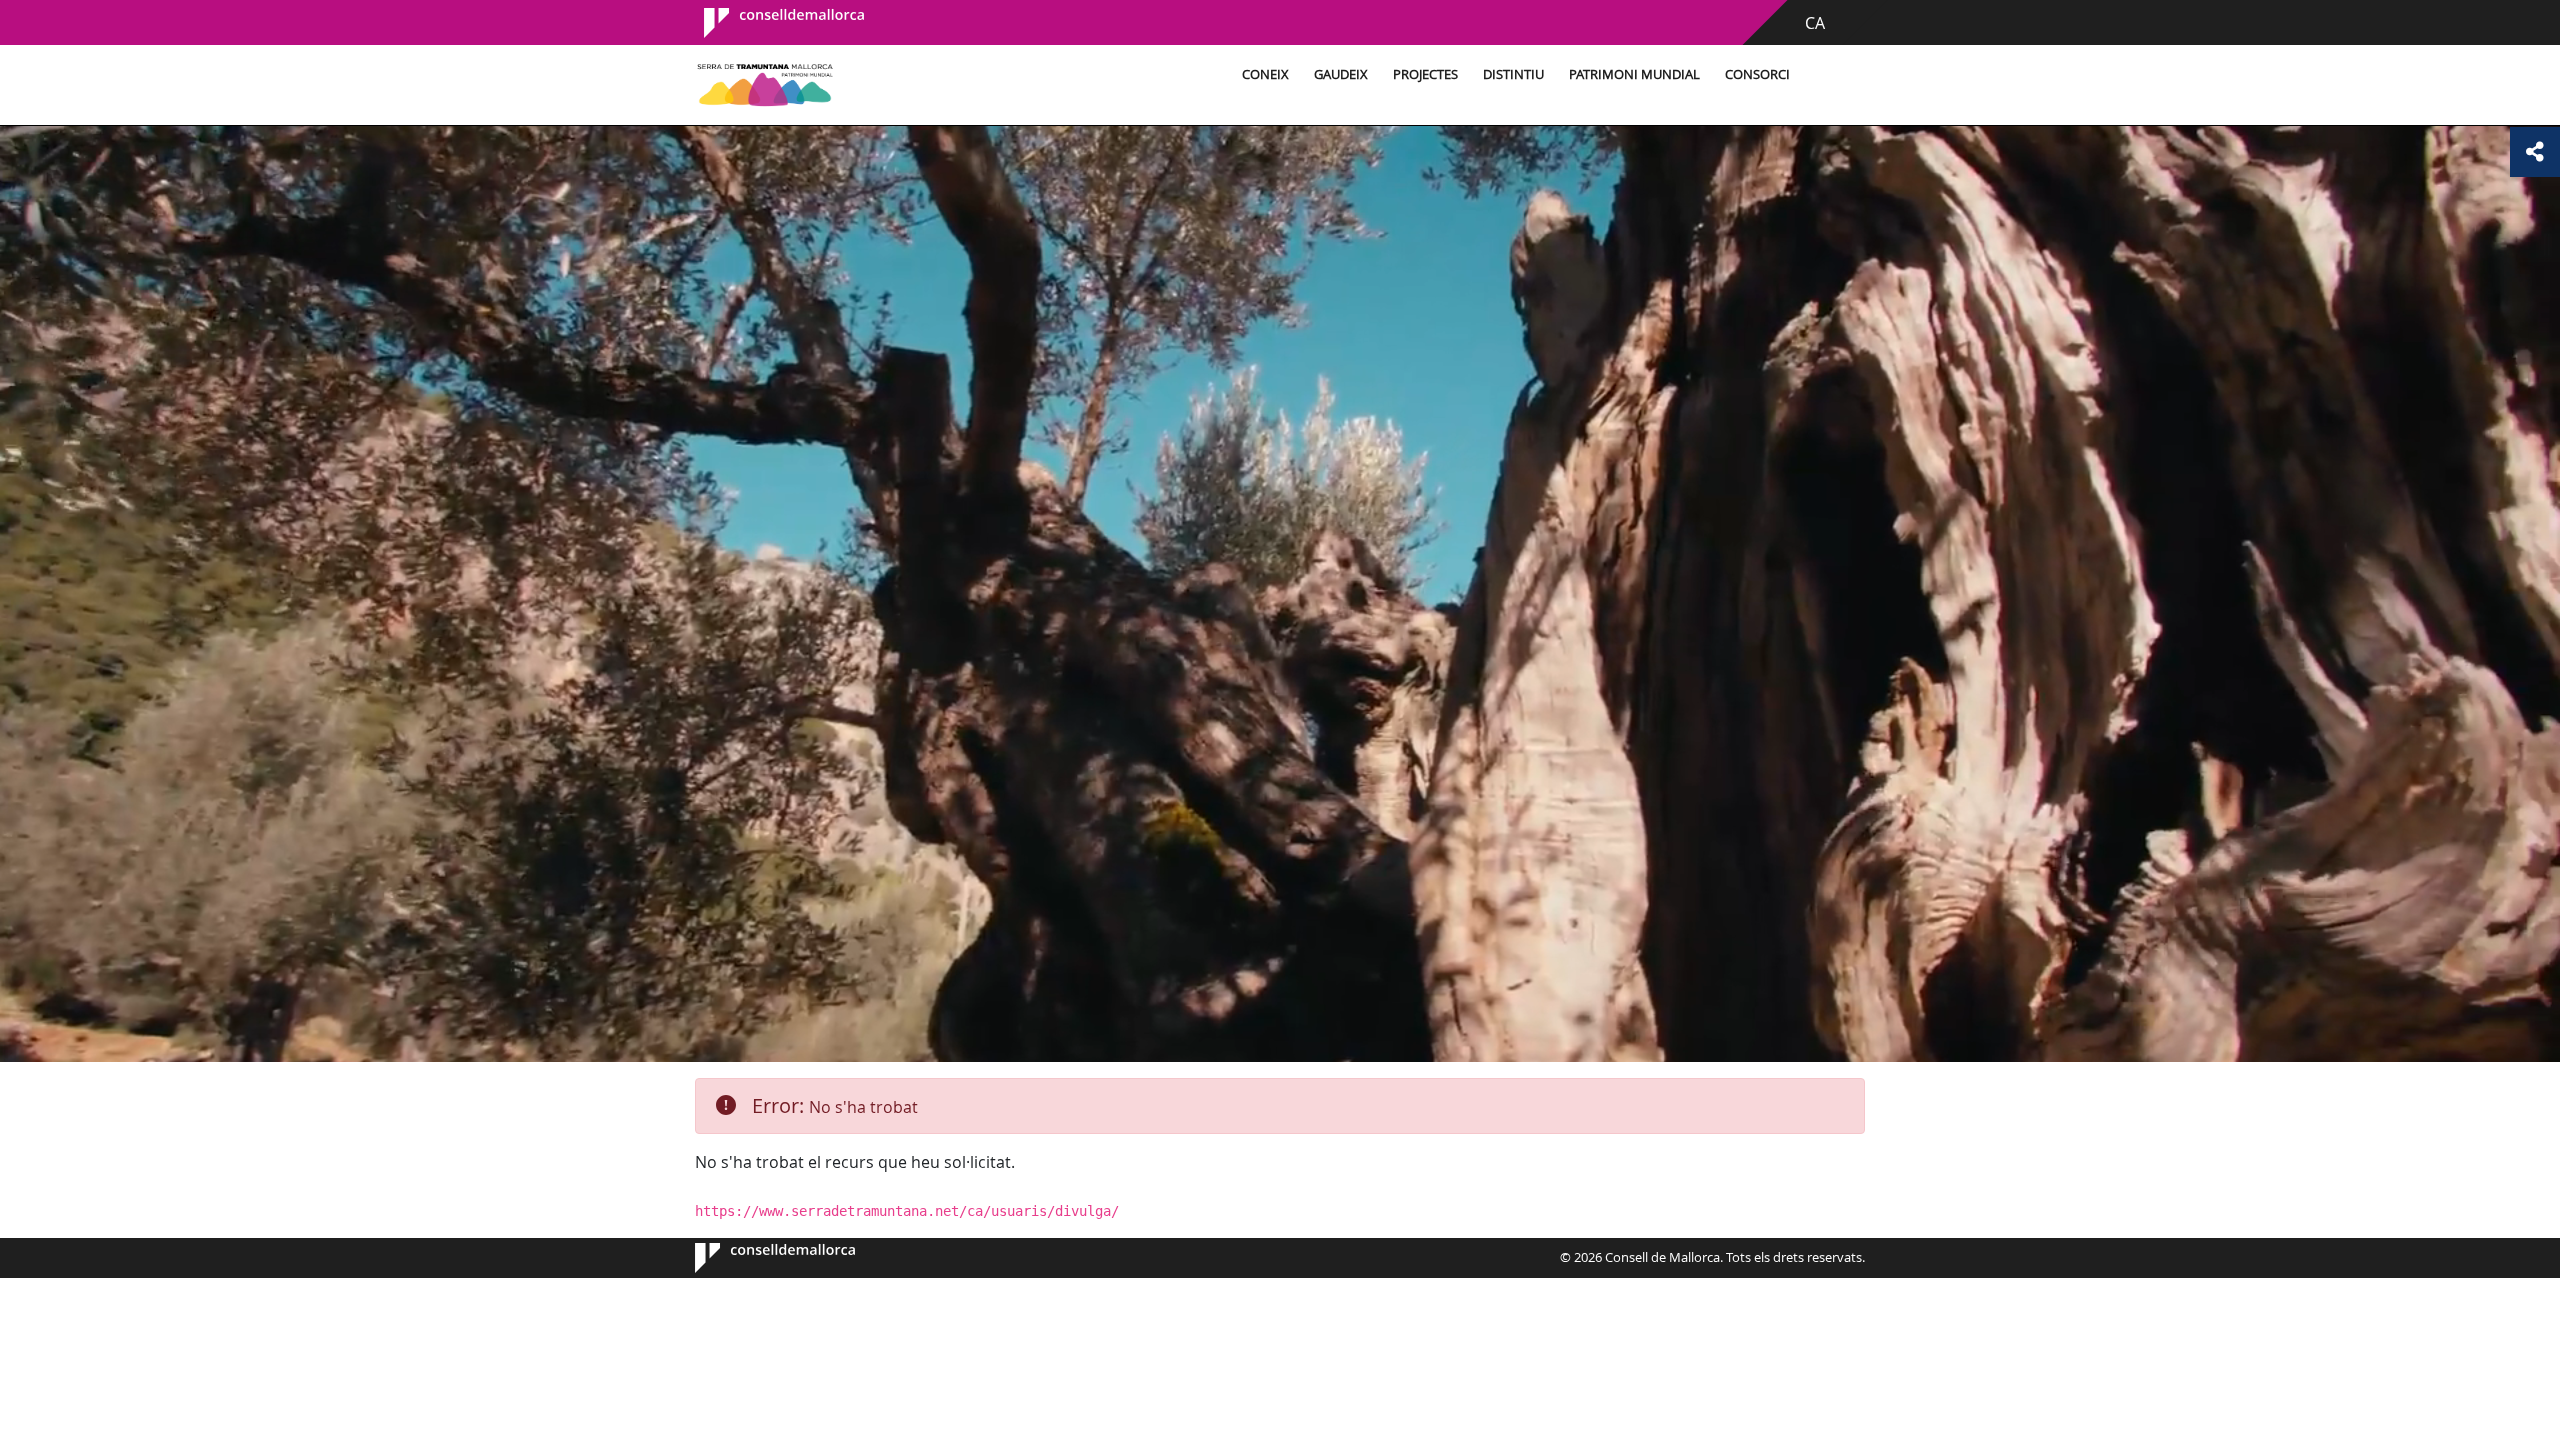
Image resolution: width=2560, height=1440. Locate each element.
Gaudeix (1341, 74)
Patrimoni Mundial (1634, 74)
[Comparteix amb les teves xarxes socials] (2535, 152)
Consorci (1757, 74)
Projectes (1425, 74)
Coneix (1265, 74)
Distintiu (1513, 74)
